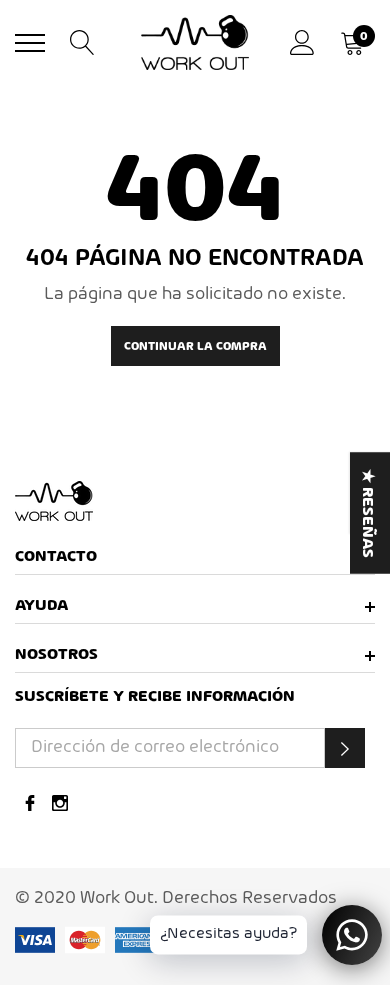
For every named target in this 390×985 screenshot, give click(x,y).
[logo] (195, 42)
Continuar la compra (195, 347)
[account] (302, 42)
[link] (195, 501)
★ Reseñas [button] (367, 512)
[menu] (30, 43)
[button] (345, 748)
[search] (82, 42)
